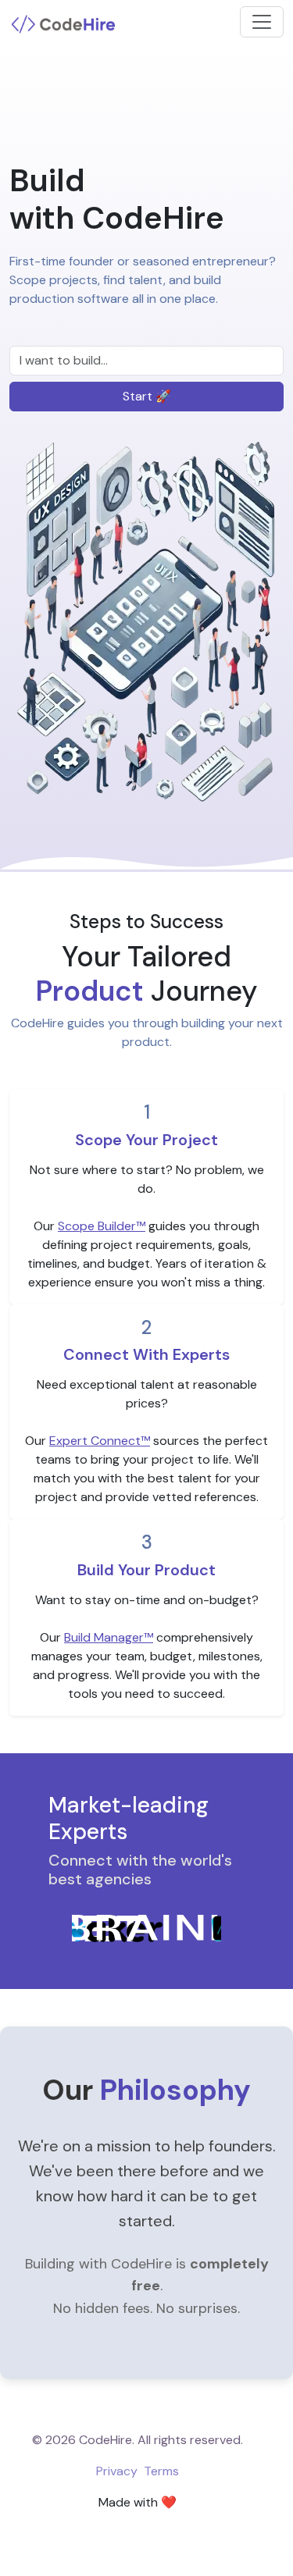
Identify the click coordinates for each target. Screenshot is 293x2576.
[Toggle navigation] (262, 22)
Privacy (117, 2471)
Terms (161, 2471)
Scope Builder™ (102, 1226)
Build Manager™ (109, 1637)
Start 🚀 (147, 396)
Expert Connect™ (100, 1441)
